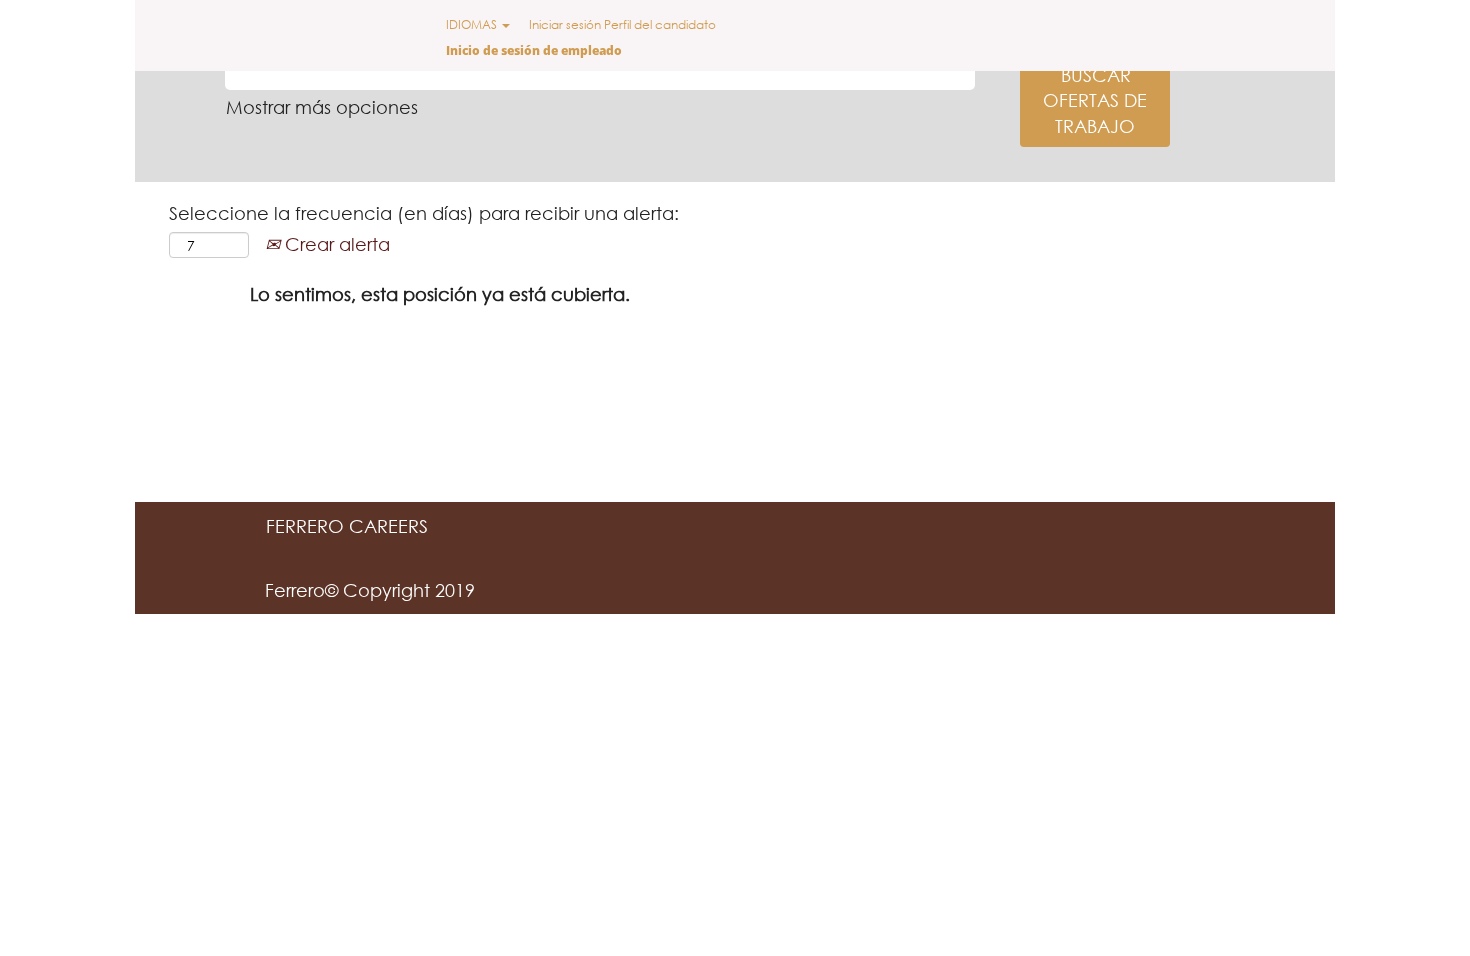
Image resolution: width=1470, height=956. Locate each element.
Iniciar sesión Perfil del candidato (622, 24)
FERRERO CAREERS (347, 526)
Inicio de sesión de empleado (534, 50)
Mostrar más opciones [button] (322, 107)
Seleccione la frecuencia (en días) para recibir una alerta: (424, 213)
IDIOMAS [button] (473, 24)
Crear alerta (335, 244)
